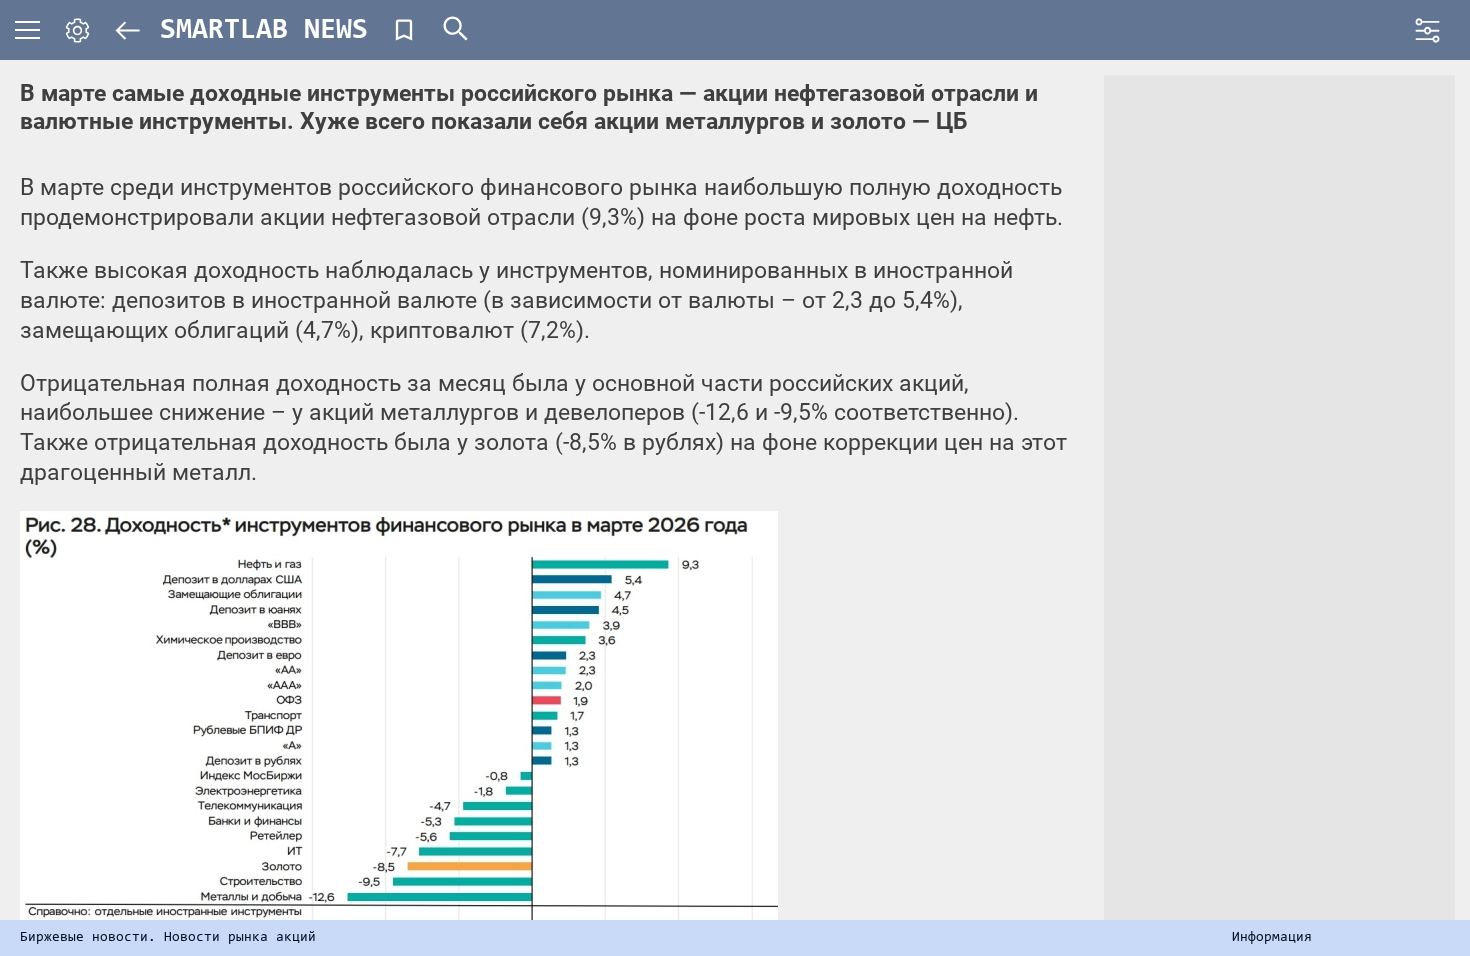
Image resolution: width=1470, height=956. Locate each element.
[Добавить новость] (404, 30)
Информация (1272, 938)
